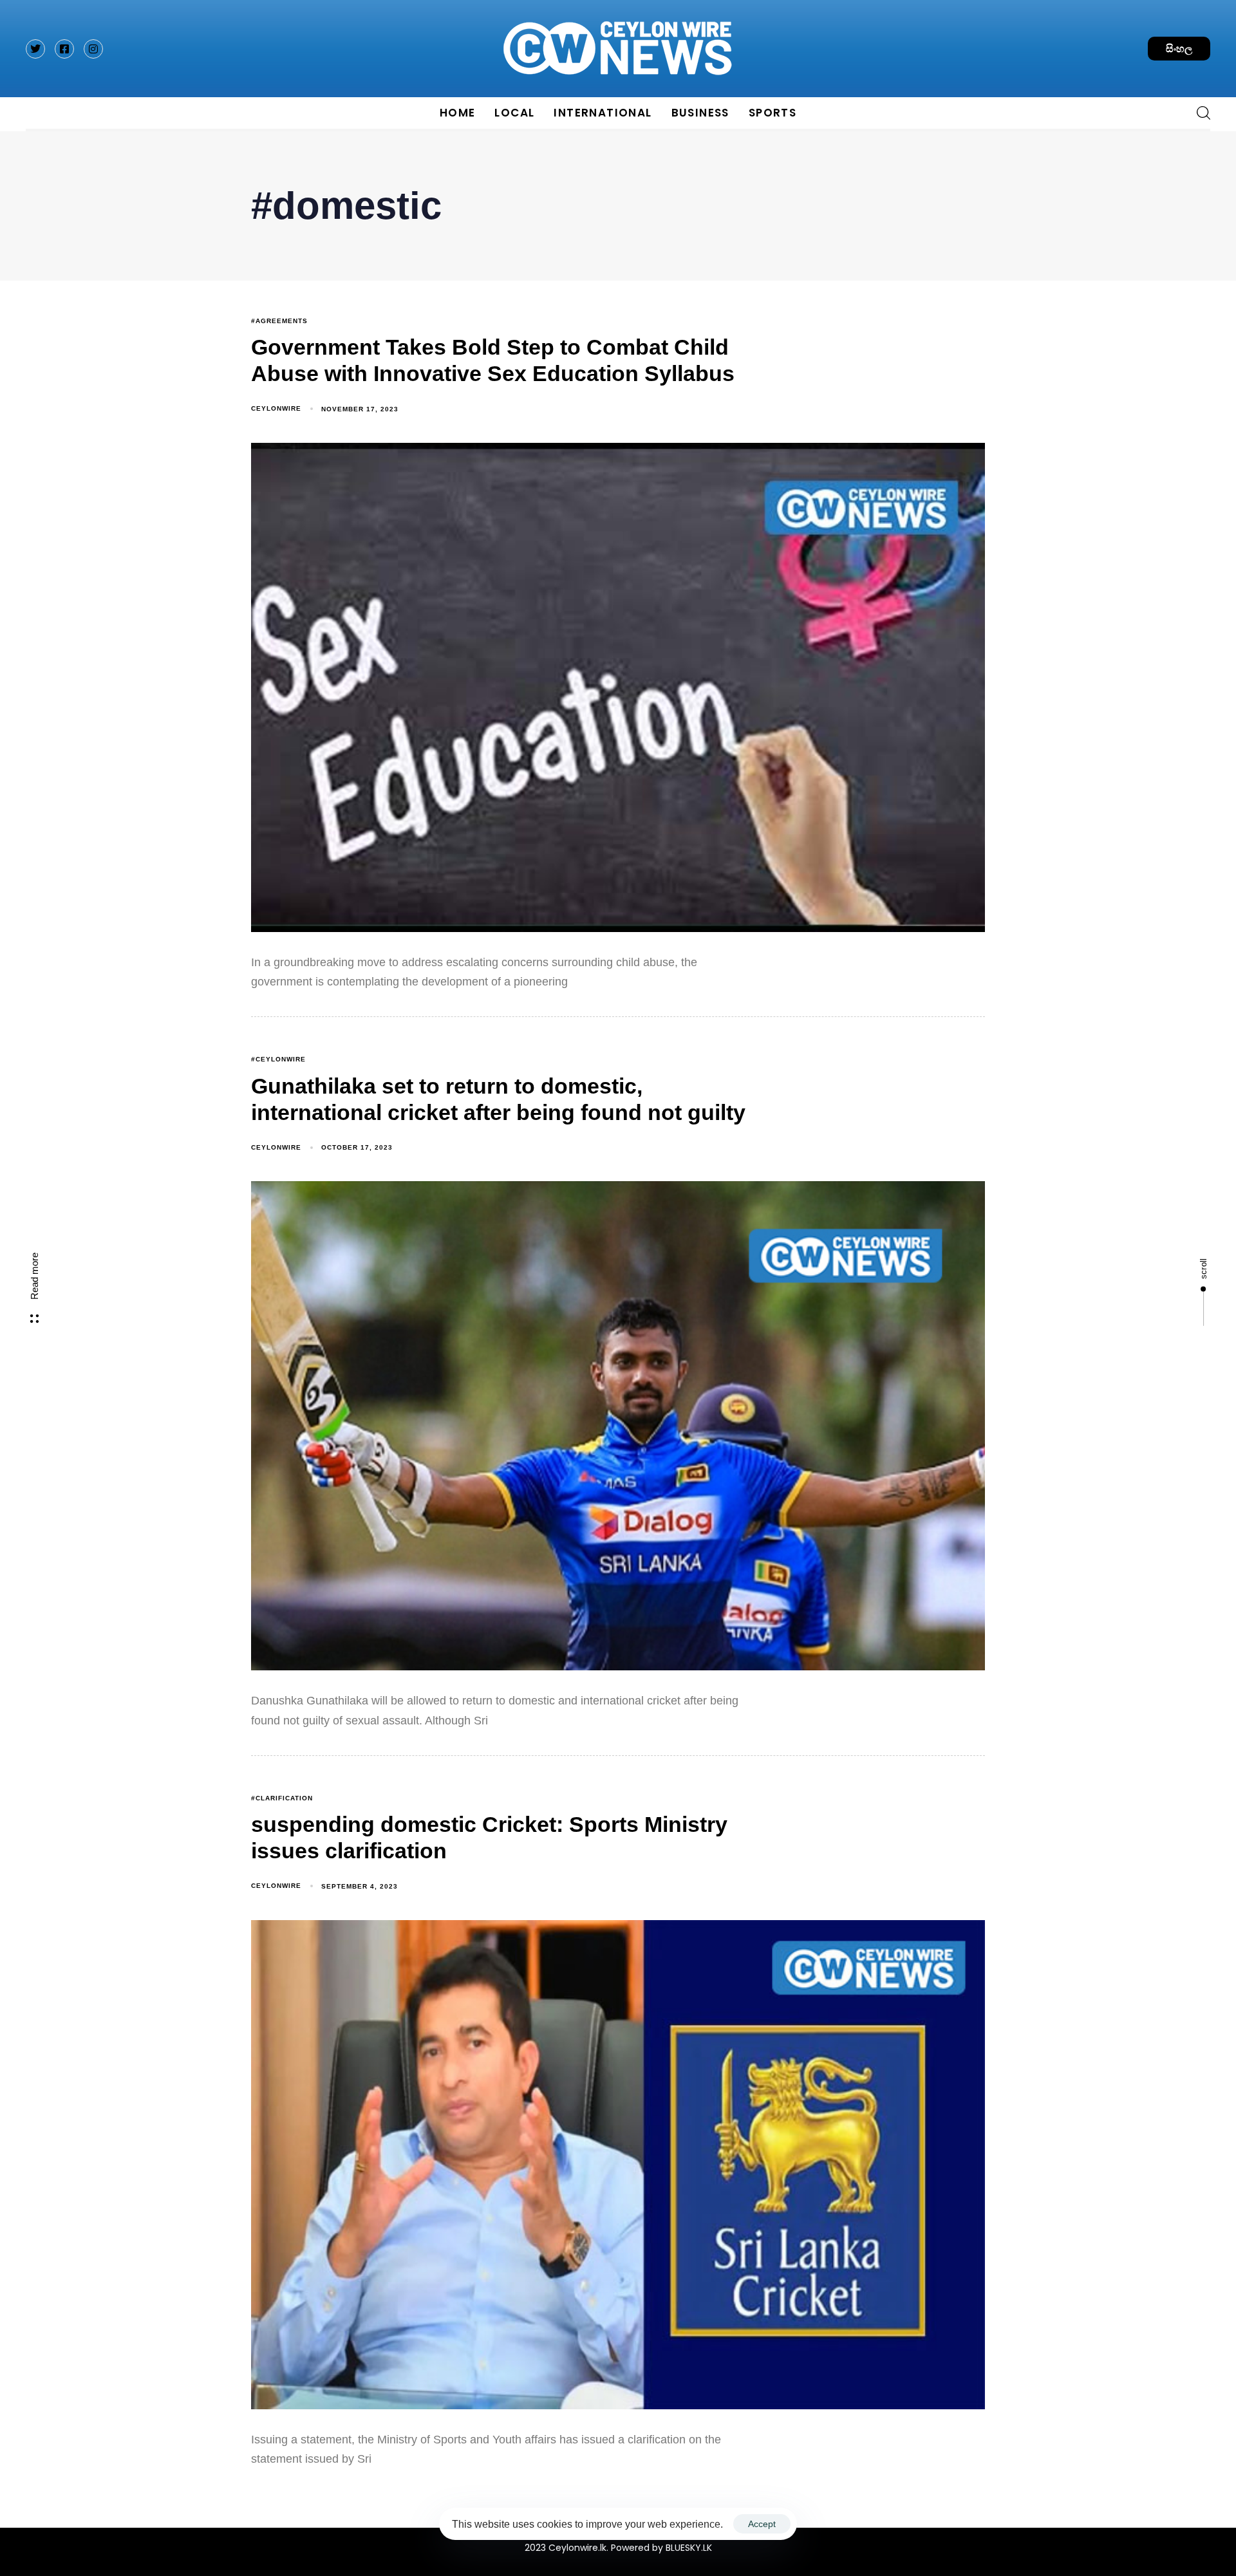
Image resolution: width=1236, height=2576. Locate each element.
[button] (1199, 113)
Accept (762, 2524)
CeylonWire (276, 408)
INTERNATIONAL (603, 113)
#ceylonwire (278, 1059)
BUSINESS (700, 113)
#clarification (282, 1798)
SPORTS (772, 113)
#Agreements (279, 321)
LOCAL (514, 113)
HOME (458, 113)
